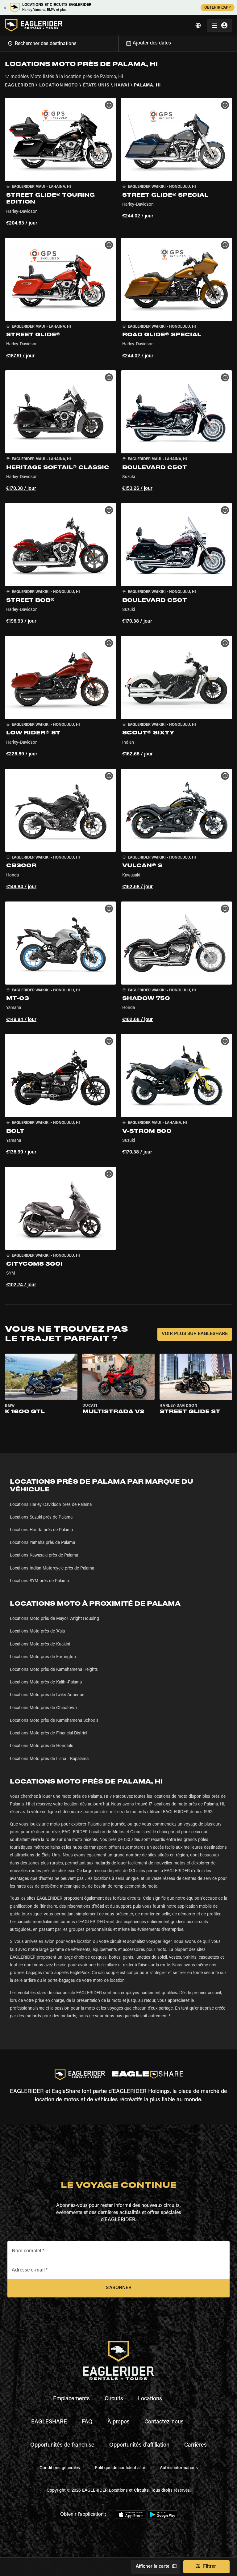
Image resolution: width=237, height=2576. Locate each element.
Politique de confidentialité (120, 2468)
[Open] (118, 43)
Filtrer (210, 2567)
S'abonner (119, 2288)
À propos (118, 2422)
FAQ (87, 2422)
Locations (150, 2399)
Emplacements (71, 2399)
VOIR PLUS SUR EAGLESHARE (195, 1334)
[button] (60, 163)
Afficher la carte (153, 2567)
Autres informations (179, 2468)
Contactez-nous (164, 2422)
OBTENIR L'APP (218, 8)
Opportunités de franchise (62, 2445)
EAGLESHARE (49, 2422)
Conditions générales (60, 2468)
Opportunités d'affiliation (139, 2445)
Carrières (195, 2445)
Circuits (114, 2399)
